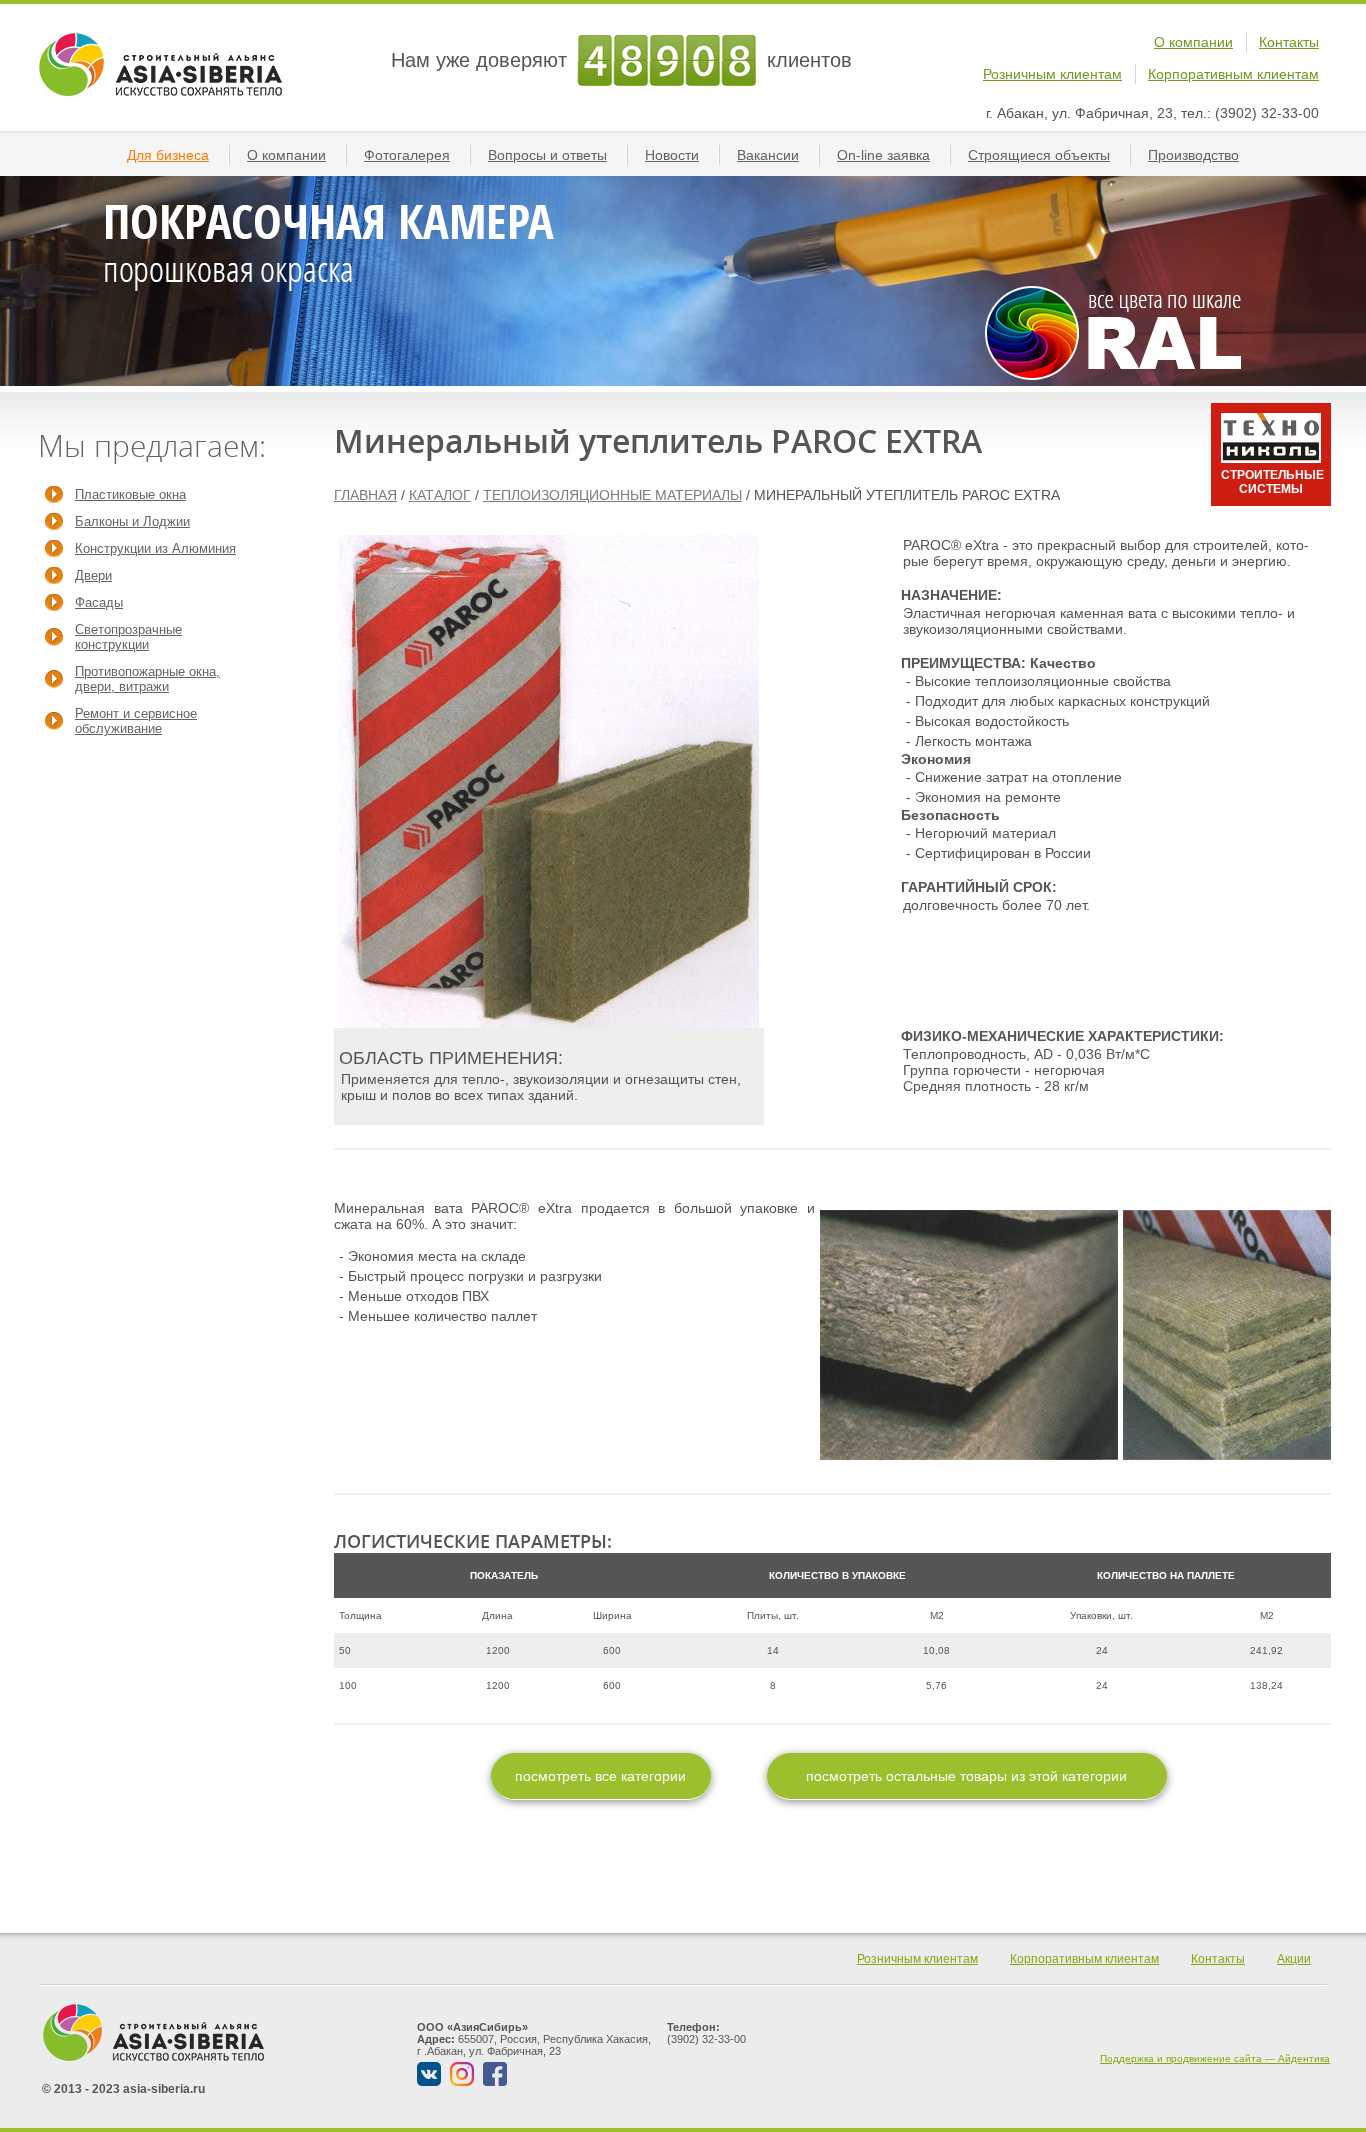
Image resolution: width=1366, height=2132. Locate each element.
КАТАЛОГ (440, 495)
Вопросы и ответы (547, 155)
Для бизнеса (168, 155)
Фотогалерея (407, 155)
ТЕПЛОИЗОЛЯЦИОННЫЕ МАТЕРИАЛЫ (612, 495)
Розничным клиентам (1052, 74)
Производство (1193, 155)
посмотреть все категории (600, 1776)
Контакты (1289, 42)
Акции (1294, 1959)
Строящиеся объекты (1039, 155)
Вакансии (768, 155)
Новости (672, 155)
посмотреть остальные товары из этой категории (966, 1776)
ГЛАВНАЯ (365, 495)
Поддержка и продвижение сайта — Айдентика (1215, 2058)
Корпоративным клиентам (1233, 74)
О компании (1193, 42)
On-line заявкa (883, 155)
